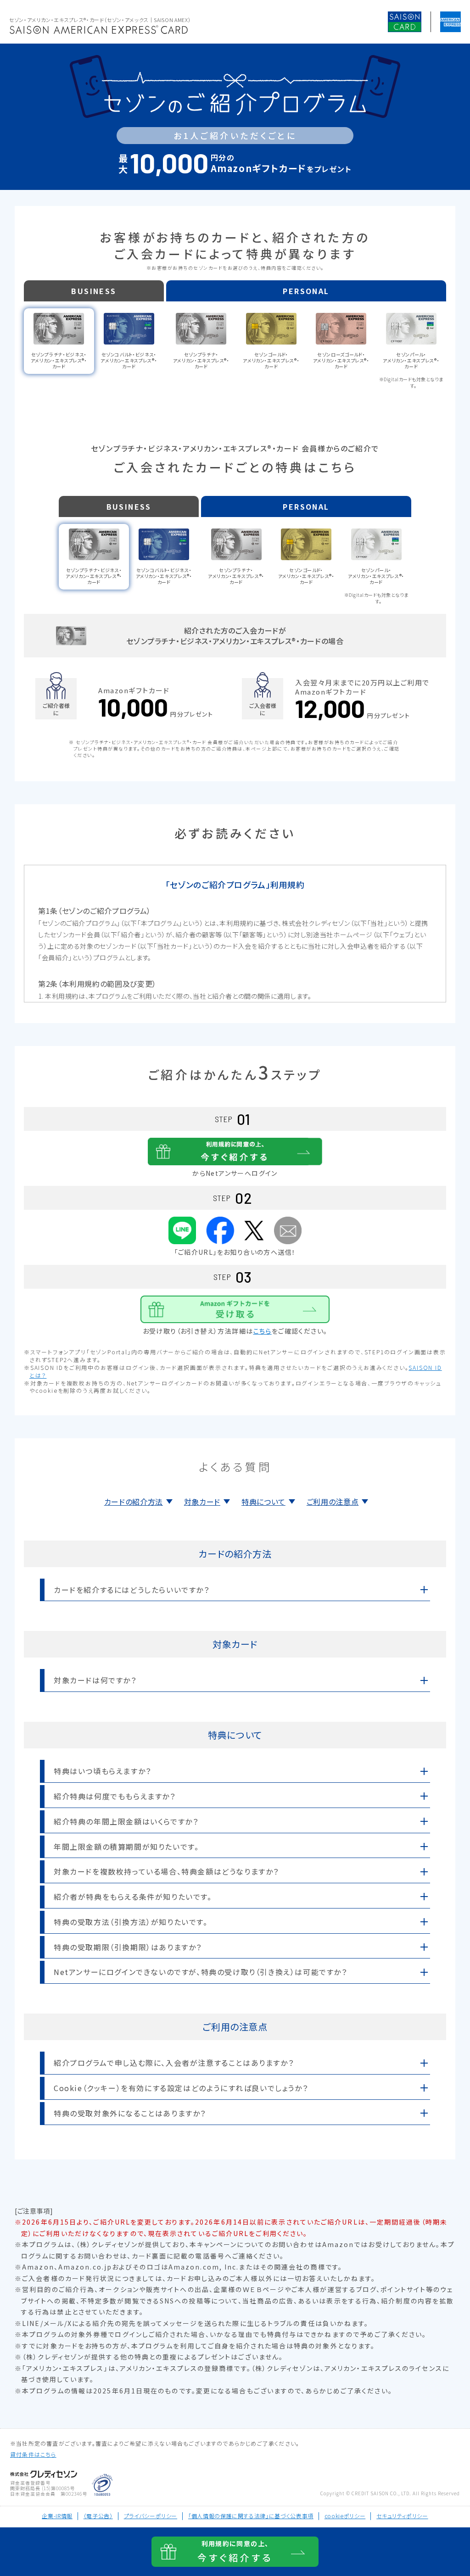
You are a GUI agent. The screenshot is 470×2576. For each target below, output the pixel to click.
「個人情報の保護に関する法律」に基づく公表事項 (251, 2516)
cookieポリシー (345, 2516)
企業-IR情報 (57, 2516)
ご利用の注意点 (333, 1502)
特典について (263, 1502)
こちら (263, 1331)
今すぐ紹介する (235, 2551)
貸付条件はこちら (33, 2454)
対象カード (202, 1502)
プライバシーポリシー (151, 2516)
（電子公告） (98, 2516)
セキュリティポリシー (402, 2516)
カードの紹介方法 (134, 1502)
